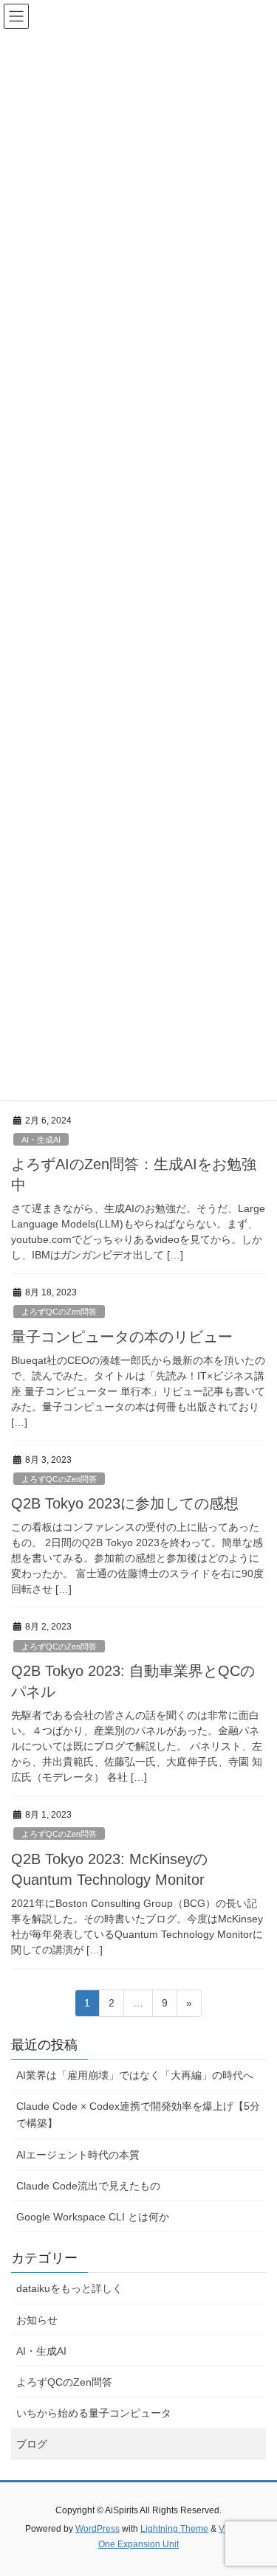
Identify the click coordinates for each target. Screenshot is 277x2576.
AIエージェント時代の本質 (78, 2155)
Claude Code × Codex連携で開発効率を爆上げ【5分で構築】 (138, 2115)
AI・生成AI (41, 1140)
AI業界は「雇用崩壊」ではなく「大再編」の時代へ (135, 2075)
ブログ (32, 2444)
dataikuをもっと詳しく (69, 2288)
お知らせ (37, 2320)
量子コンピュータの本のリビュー (122, 1337)
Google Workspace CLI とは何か (93, 2217)
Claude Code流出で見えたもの (88, 2186)
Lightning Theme (174, 2529)
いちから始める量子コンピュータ (94, 2413)
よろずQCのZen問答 (59, 1312)
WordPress (98, 2529)
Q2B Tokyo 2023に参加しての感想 (125, 1503)
